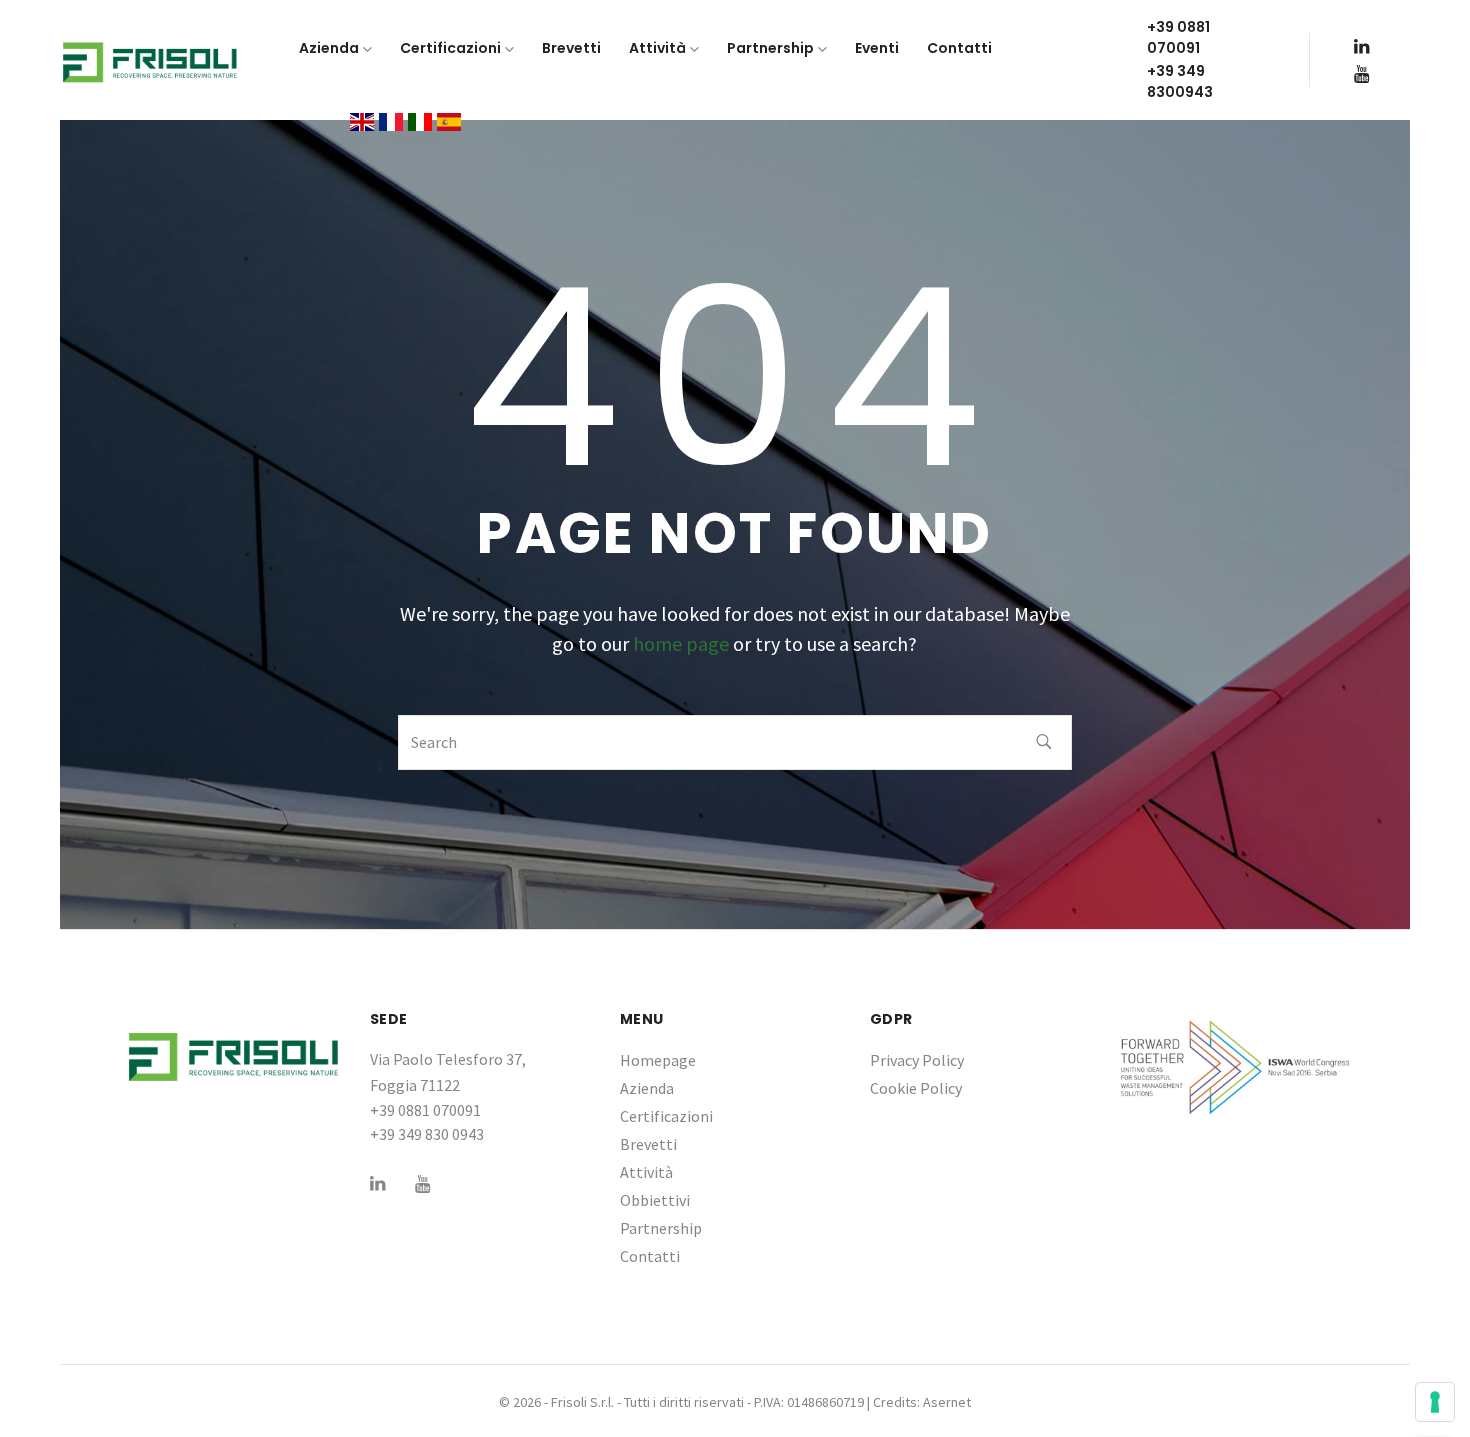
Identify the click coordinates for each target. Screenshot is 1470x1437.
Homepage (658, 1060)
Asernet (947, 1402)
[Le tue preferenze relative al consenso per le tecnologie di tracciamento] (1435, 1402)
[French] (391, 120)
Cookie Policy (916, 1088)
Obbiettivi (655, 1200)
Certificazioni (666, 1116)
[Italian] (420, 120)
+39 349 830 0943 (427, 1134)
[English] (362, 120)
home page (681, 643)
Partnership (661, 1228)
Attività (646, 1172)
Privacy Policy (917, 1060)
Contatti (650, 1256)
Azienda (647, 1088)
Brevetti (648, 1144)
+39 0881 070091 (1178, 37)
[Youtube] (1361, 73)
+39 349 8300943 (1180, 81)
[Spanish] (449, 120)
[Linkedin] (1361, 46)
